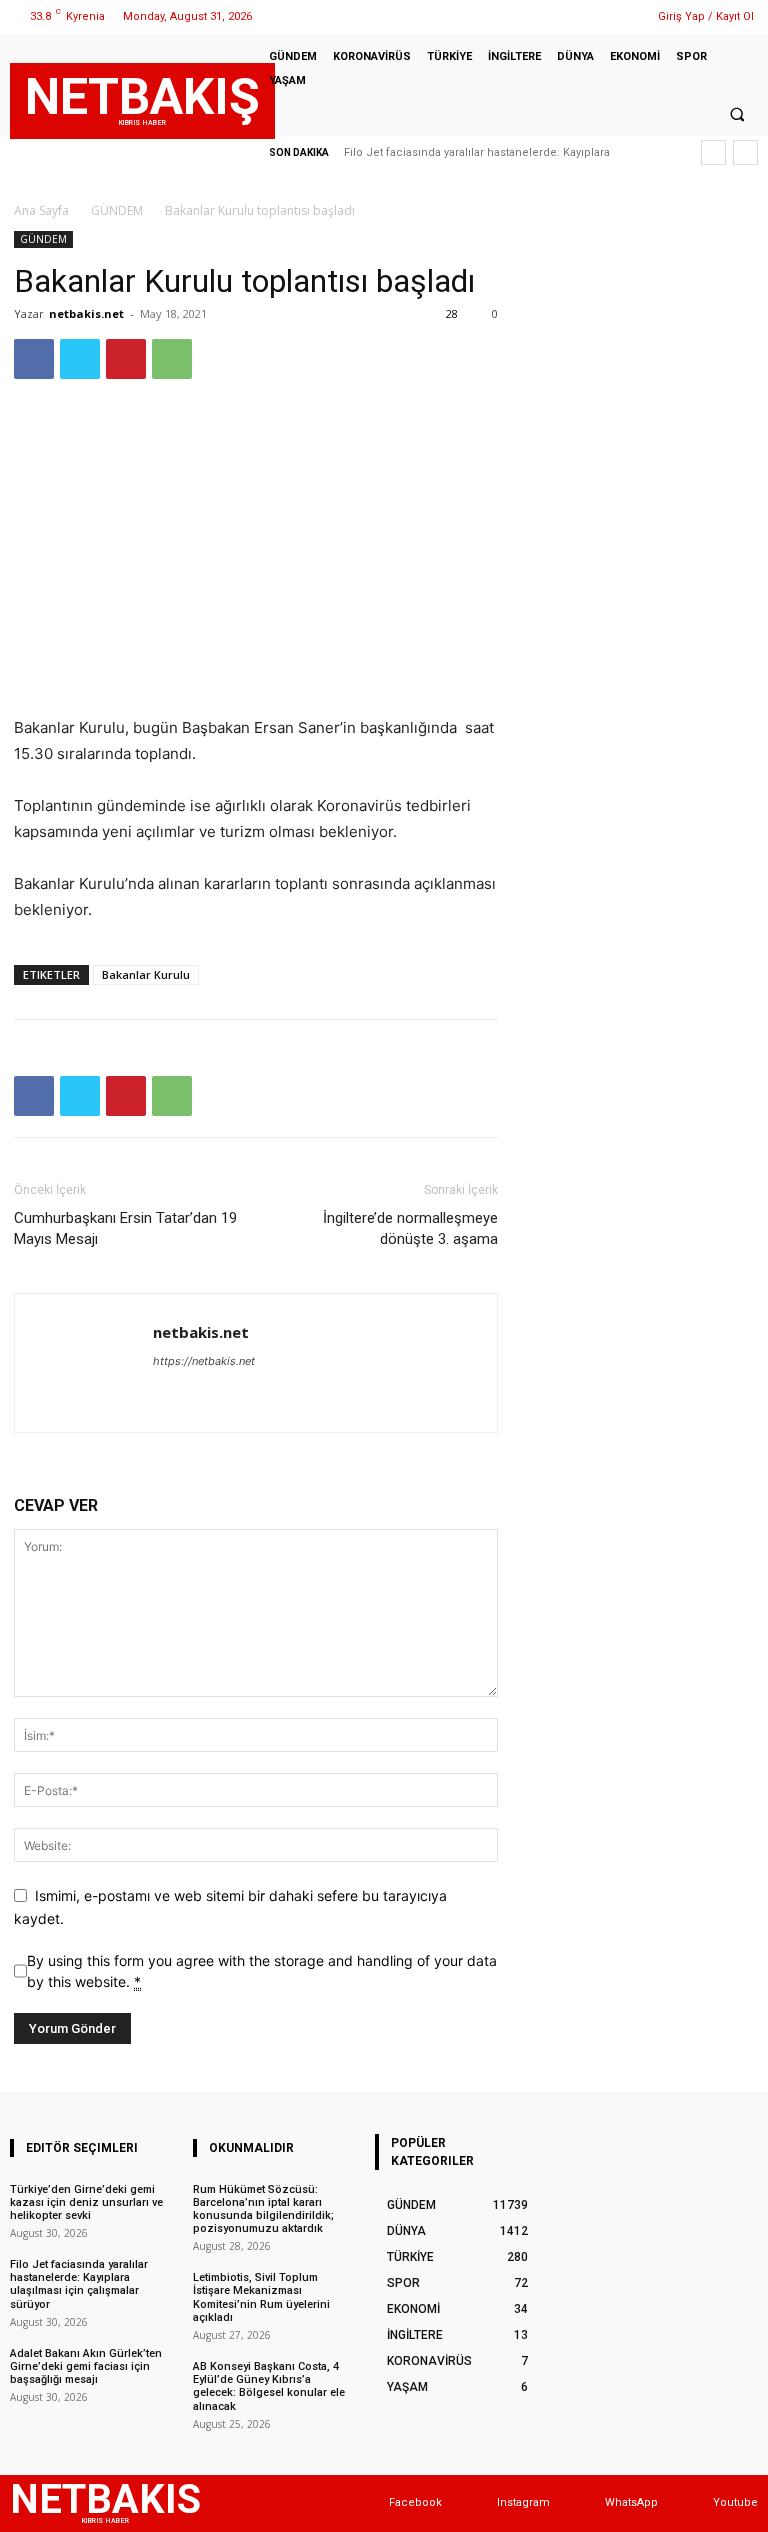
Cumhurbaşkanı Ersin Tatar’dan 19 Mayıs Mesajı (125, 1228)
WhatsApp (631, 2502)
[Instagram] (566, 16)
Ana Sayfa (41, 210)
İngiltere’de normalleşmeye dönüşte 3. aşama (410, 1228)
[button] (737, 114)
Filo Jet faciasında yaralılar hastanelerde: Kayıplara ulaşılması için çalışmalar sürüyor (79, 2284)
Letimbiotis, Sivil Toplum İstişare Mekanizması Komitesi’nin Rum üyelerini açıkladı (261, 2297)
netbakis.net (86, 313)
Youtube (735, 2502)
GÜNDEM (117, 210)
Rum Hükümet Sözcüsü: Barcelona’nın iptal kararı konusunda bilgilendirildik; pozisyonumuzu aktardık (263, 2209)
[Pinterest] (126, 359)
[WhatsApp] (617, 16)
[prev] (713, 152)
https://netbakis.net (204, 1361)
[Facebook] (541, 16)
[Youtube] (693, 2503)
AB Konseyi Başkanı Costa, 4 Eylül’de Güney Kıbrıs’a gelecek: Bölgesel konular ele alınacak (269, 2386)
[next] (745, 152)
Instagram (523, 2502)
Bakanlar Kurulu (146, 974)
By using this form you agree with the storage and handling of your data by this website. (262, 1971)
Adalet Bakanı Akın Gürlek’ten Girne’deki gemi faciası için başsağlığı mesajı (86, 2366)
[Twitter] (592, 16)
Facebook (415, 2502)
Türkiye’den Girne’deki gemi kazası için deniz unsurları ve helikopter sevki (86, 2202)
